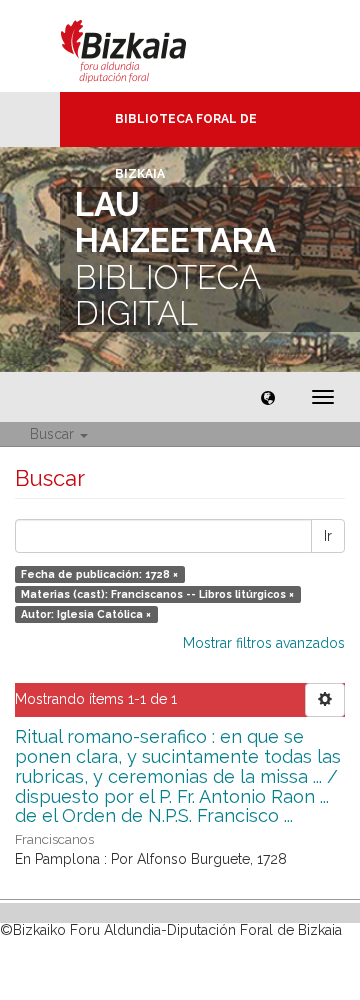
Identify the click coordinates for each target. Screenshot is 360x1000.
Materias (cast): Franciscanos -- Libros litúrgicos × (157, 594)
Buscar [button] (54, 434)
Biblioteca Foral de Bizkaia (186, 129)
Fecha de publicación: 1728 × (99, 574)
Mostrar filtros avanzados (264, 643)
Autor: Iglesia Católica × (86, 614)
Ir (328, 536)
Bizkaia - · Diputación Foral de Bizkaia (144, 46)
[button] (268, 397)
